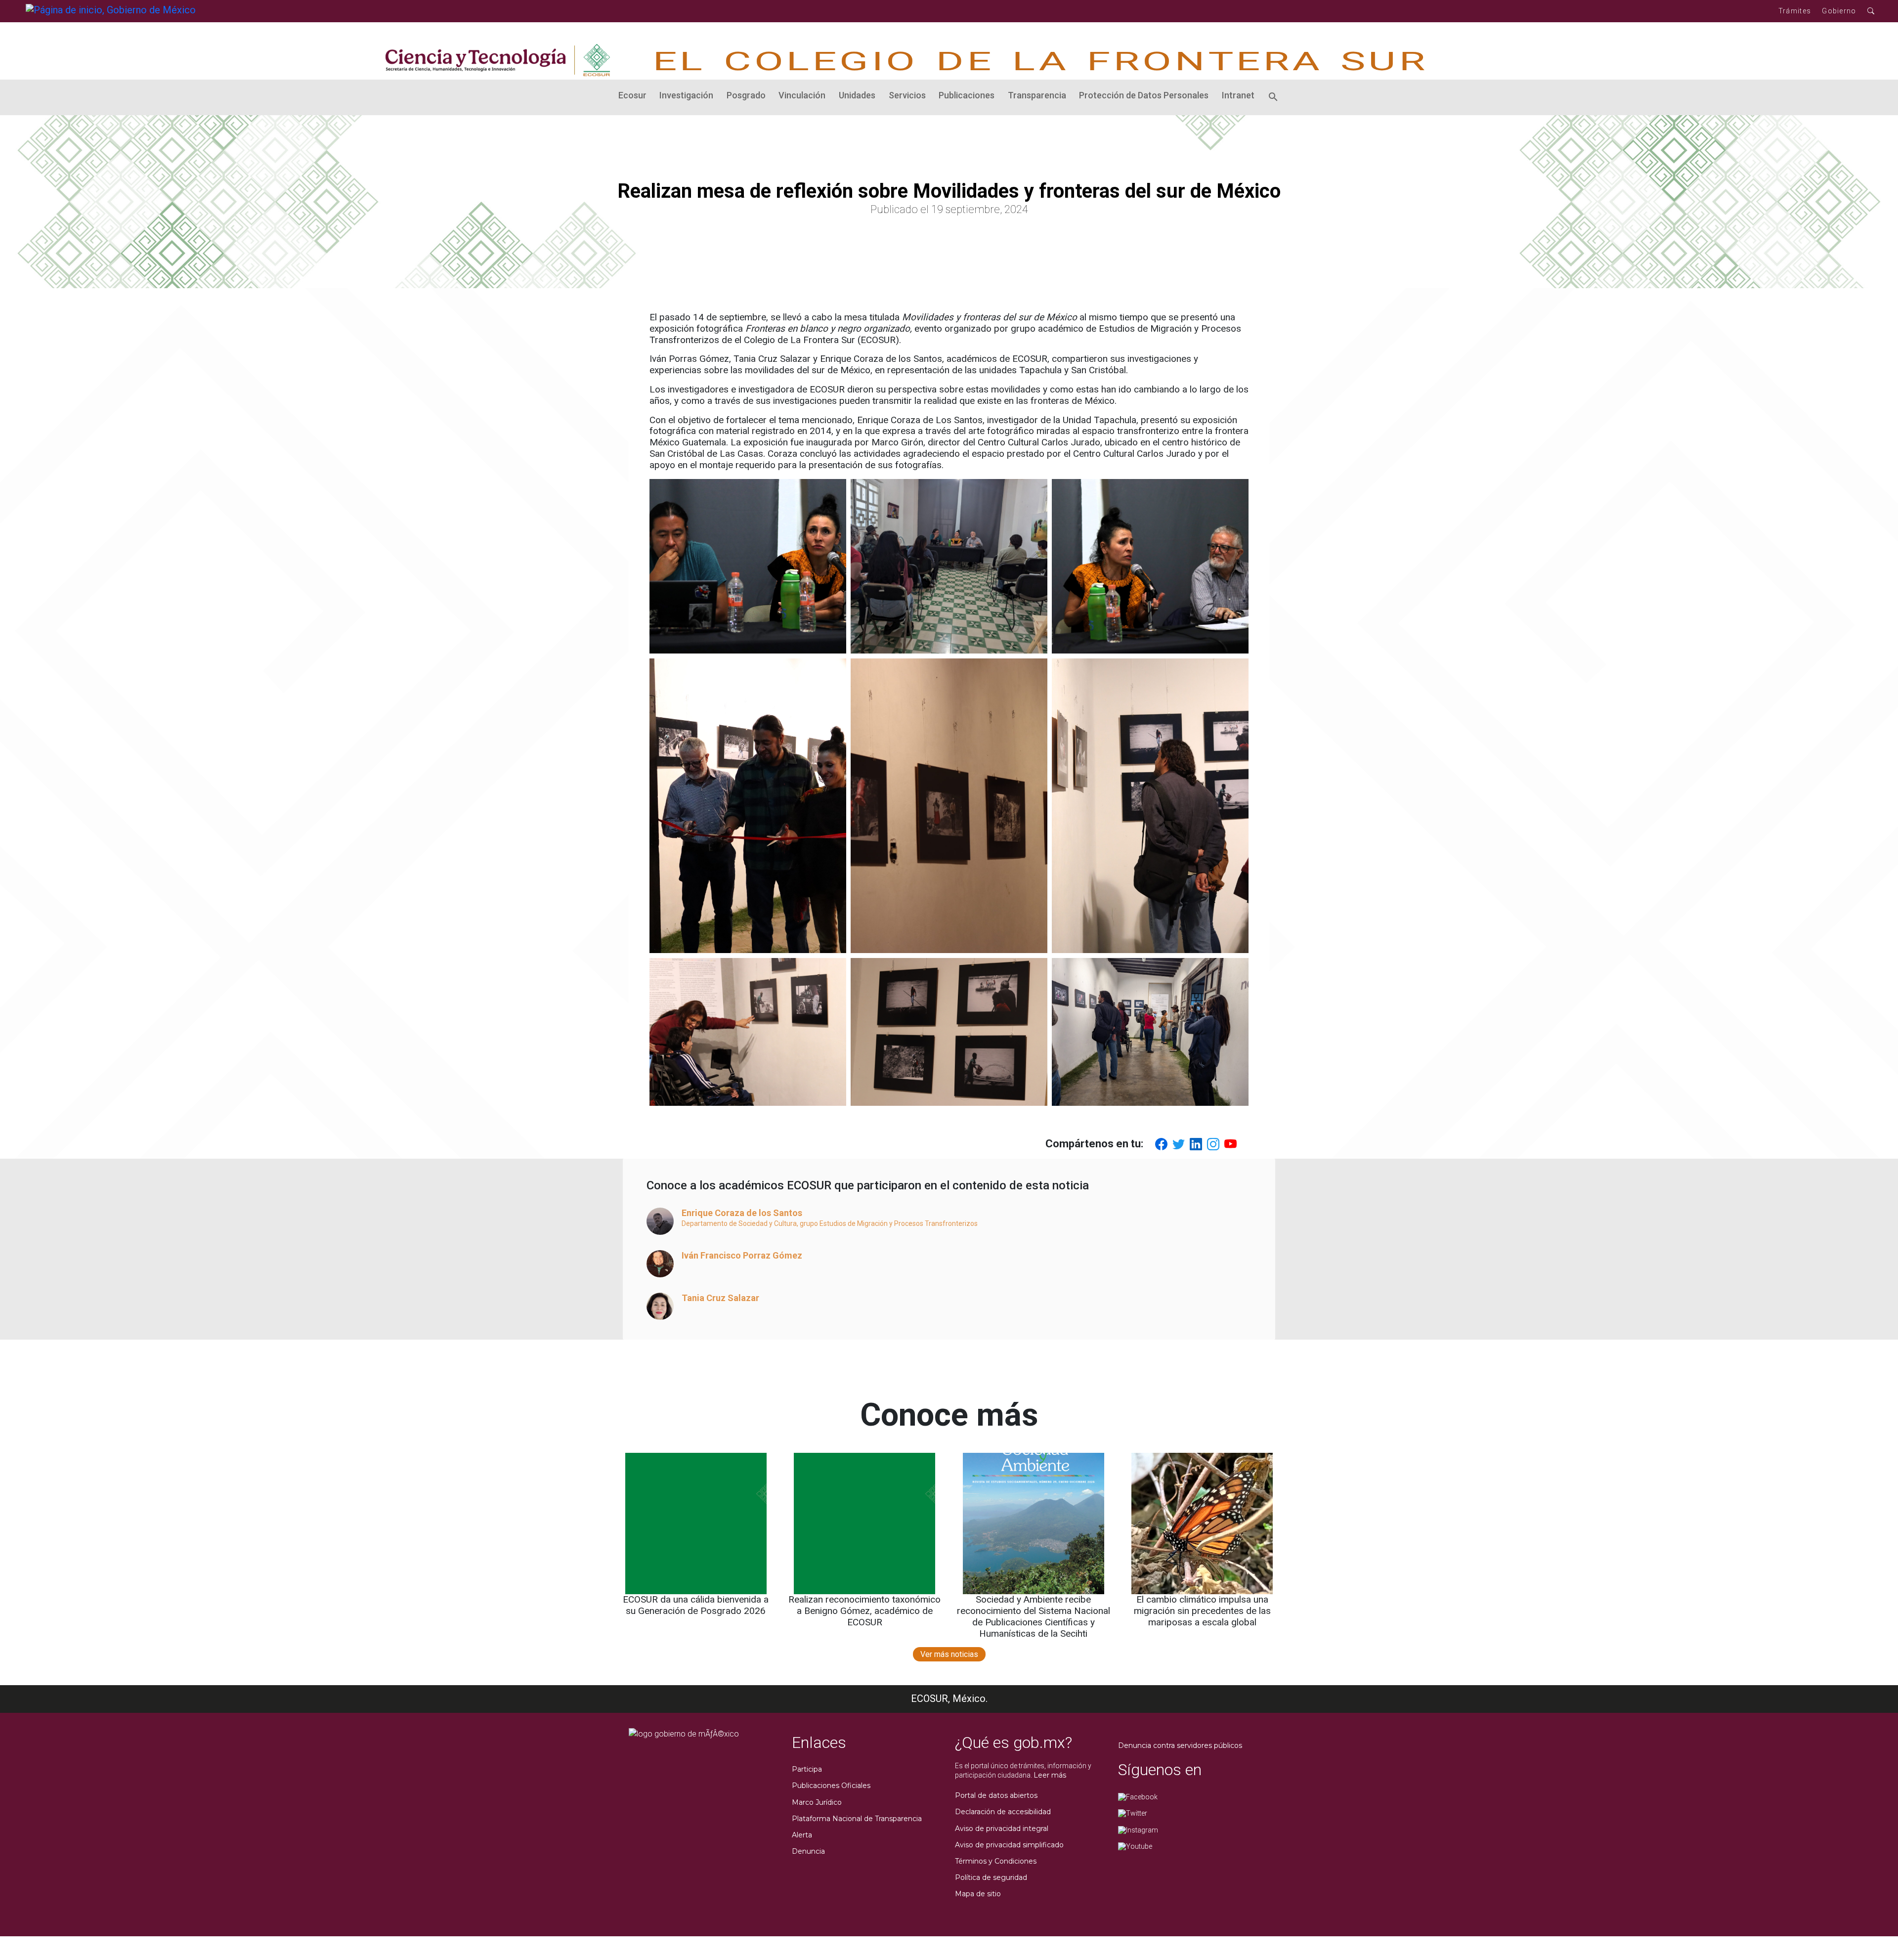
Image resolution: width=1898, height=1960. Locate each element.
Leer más (1050, 1775)
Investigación (686, 95)
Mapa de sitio (978, 1894)
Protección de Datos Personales (1144, 95)
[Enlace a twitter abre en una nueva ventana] (1133, 1813)
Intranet (1238, 95)
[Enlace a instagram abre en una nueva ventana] (1138, 1829)
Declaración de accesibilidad (1003, 1812)
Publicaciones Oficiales (831, 1786)
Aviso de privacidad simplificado (1009, 1845)
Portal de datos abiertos (996, 1795)
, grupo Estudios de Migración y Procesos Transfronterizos (887, 1223)
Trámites (1795, 11)
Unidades (857, 95)
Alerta (802, 1835)
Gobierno (1839, 11)
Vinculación (802, 95)
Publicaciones (967, 95)
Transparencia (1037, 95)
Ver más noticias (949, 1654)
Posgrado (746, 95)
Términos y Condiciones (996, 1861)
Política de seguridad (991, 1877)
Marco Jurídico (817, 1802)
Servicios (907, 95)
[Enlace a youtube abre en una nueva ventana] (1135, 1846)
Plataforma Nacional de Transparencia (857, 1819)
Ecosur (632, 95)
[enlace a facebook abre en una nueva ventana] (1138, 1796)
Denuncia (808, 1851)
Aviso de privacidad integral (1002, 1829)
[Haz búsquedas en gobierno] (1871, 11)
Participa (807, 1769)
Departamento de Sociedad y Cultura (739, 1223)
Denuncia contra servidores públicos (1180, 1745)
